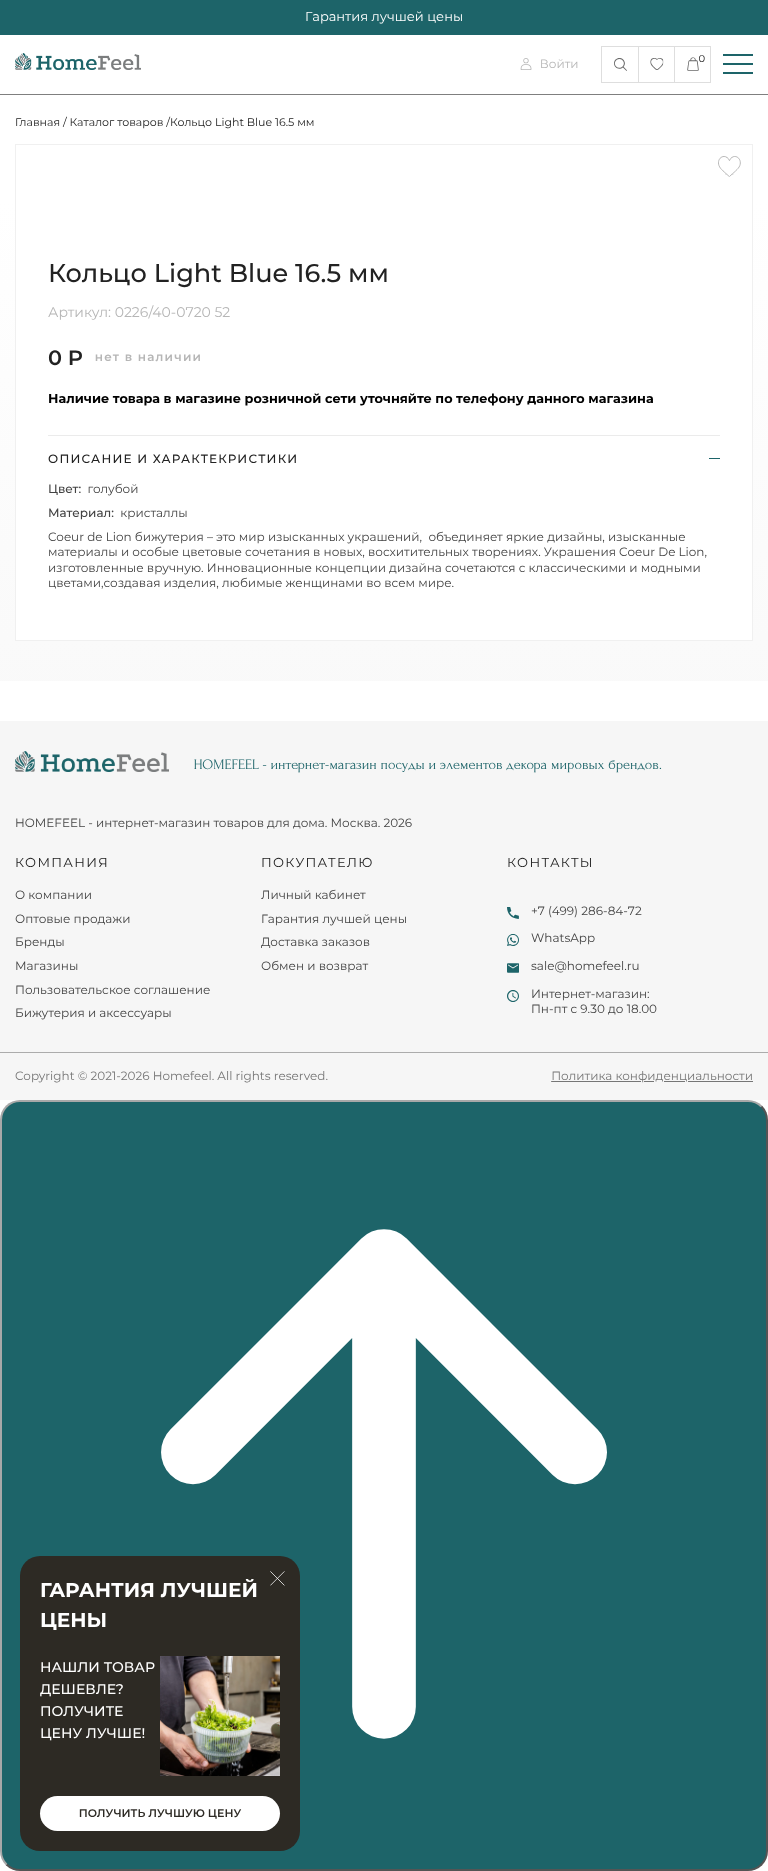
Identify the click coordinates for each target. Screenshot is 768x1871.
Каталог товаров (117, 122)
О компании (53, 895)
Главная (37, 122)
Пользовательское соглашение (112, 990)
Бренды (40, 942)
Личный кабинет (313, 895)
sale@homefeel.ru (585, 966)
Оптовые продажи (73, 919)
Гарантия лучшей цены (334, 919)
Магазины (46, 966)
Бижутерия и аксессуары (93, 1013)
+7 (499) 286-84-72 (586, 911)
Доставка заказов (315, 942)
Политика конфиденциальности (652, 1076)
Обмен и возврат (314, 966)
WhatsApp (563, 938)
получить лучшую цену (160, 1813)
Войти (559, 64)
